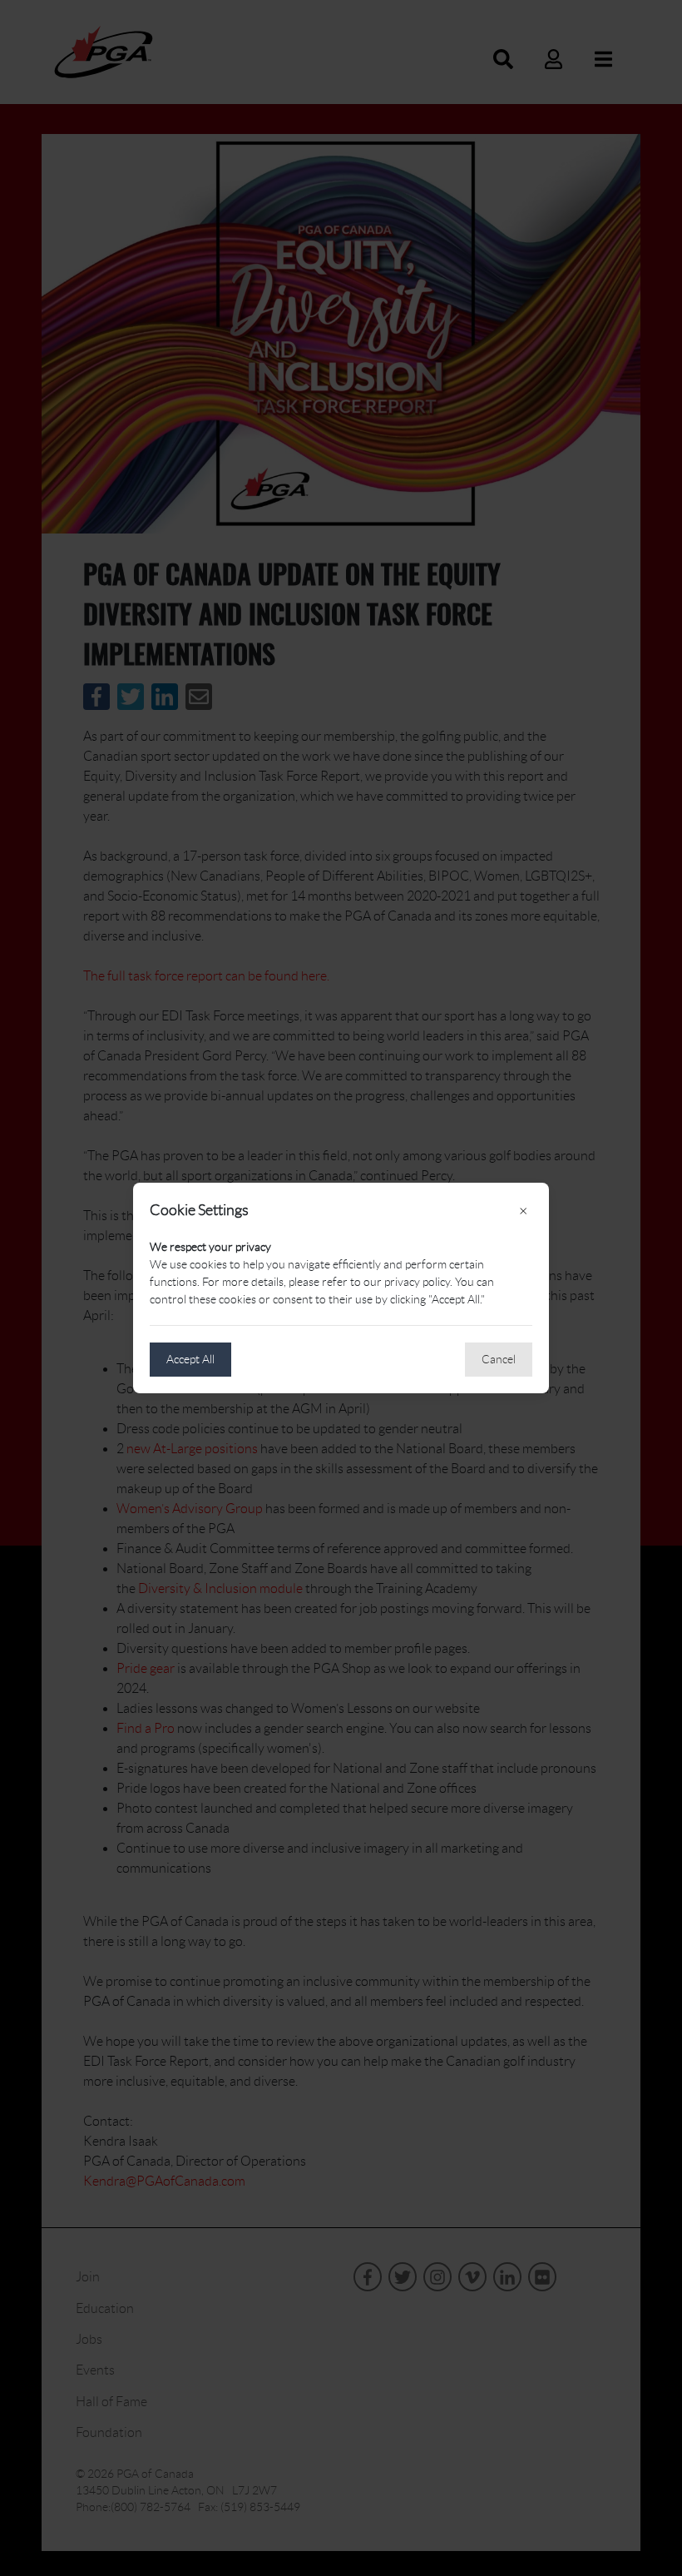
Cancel (499, 1359)
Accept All (190, 1359)
